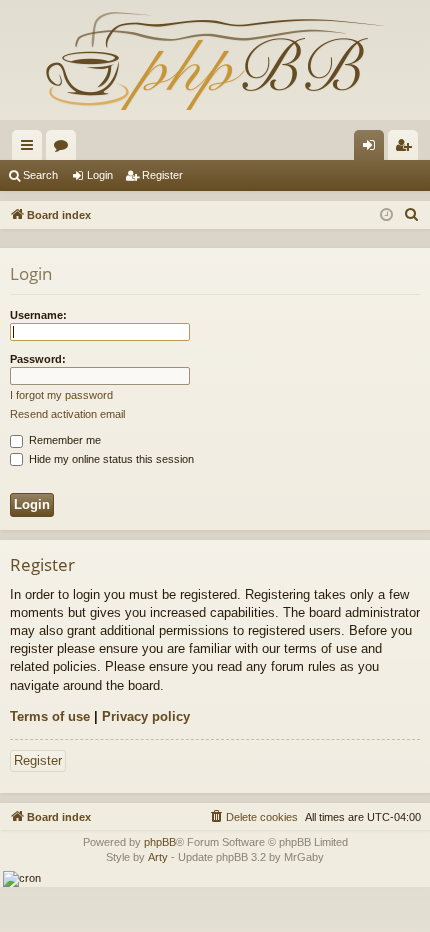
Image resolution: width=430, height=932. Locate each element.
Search (40, 175)
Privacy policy (146, 716)
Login (100, 175)
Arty (158, 857)
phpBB (160, 842)
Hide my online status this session (110, 459)
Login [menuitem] (373, 149)
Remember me (63, 440)
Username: (38, 315)
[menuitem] (412, 215)
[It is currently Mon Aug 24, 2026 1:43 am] (386, 215)
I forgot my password (61, 395)
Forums (65, 149)
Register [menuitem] (407, 149)
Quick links (31, 149)
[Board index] (215, 60)
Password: (38, 359)
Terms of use (50, 716)
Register (162, 175)
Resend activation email (67, 414)
